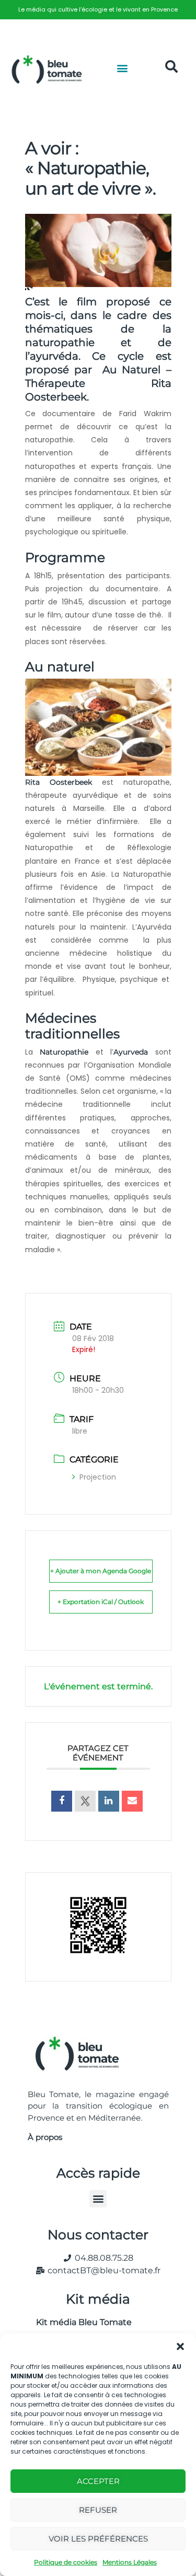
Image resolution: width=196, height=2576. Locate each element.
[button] (180, 2346)
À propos (45, 2137)
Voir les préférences (98, 2539)
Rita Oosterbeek (59, 782)
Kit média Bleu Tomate (80, 2322)
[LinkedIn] (109, 1801)
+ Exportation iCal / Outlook (101, 1602)
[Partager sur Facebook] (62, 1801)
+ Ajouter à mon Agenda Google (101, 1571)
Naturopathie (64, 1052)
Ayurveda (131, 1052)
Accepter (98, 2481)
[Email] (132, 1801)
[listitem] (98, 10)
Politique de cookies (66, 2562)
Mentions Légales (130, 2562)
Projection (98, 1477)
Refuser (98, 2510)
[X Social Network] (85, 1801)
